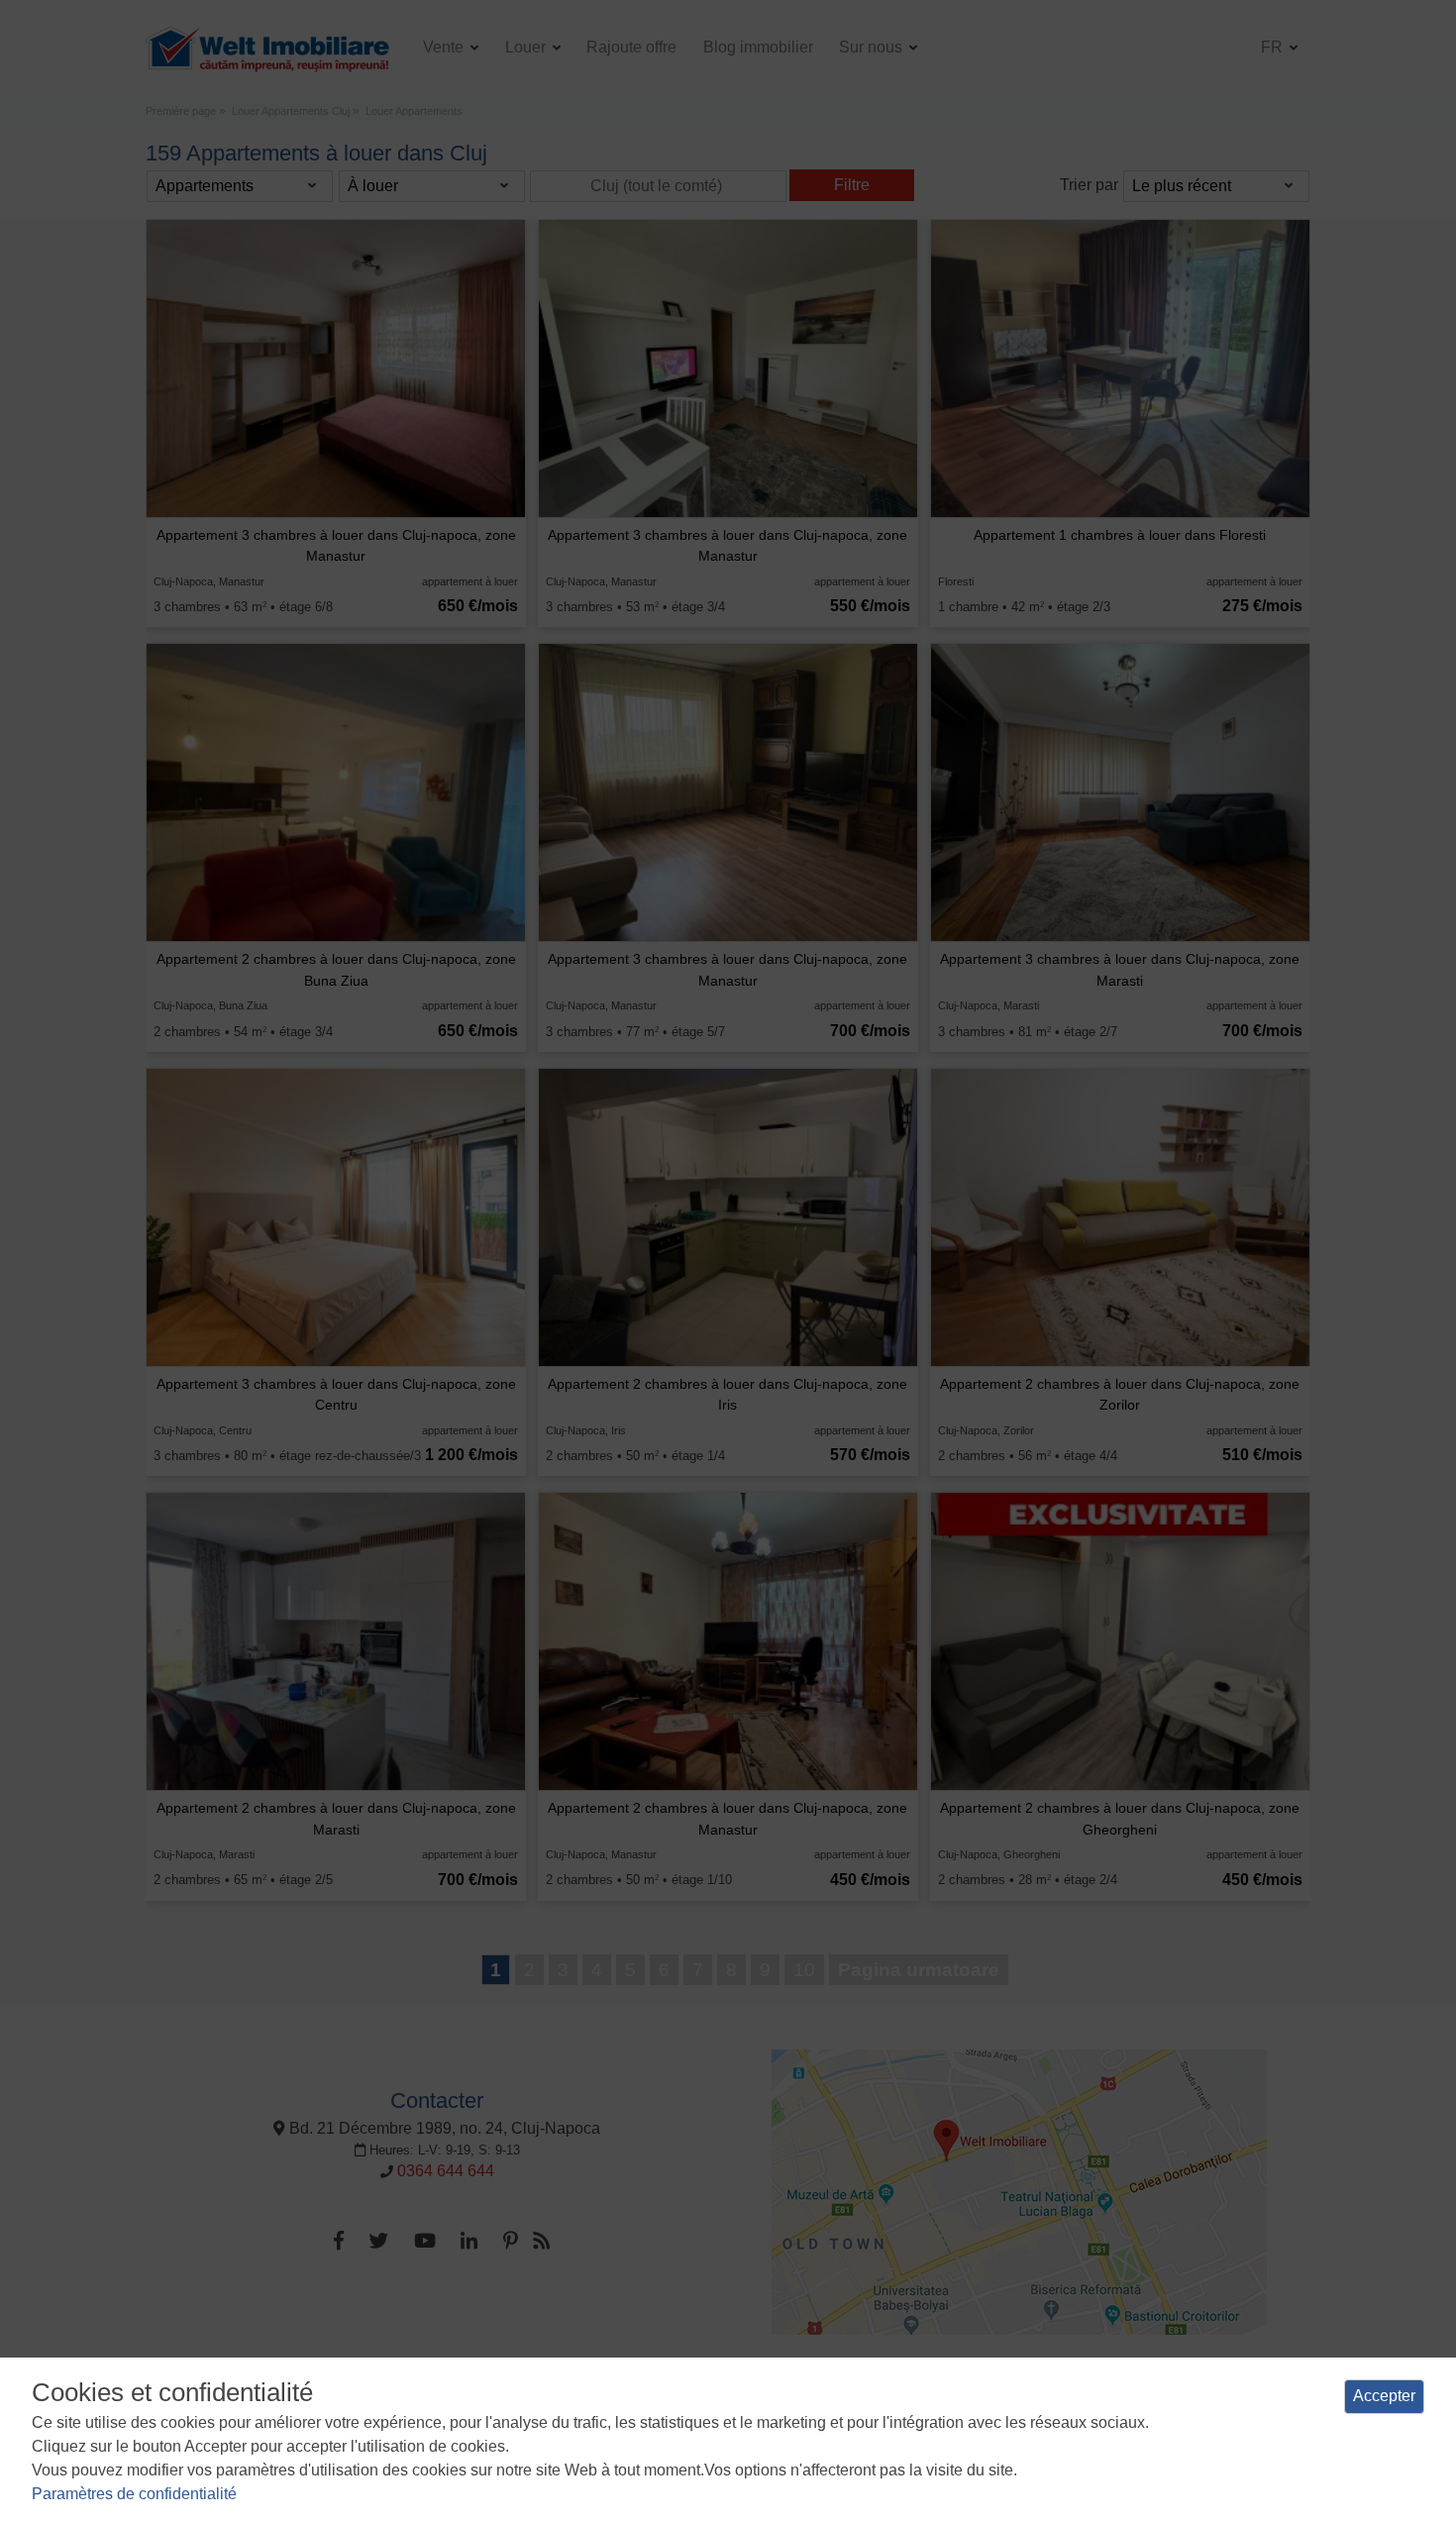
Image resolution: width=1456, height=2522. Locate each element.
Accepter (1384, 2396)
